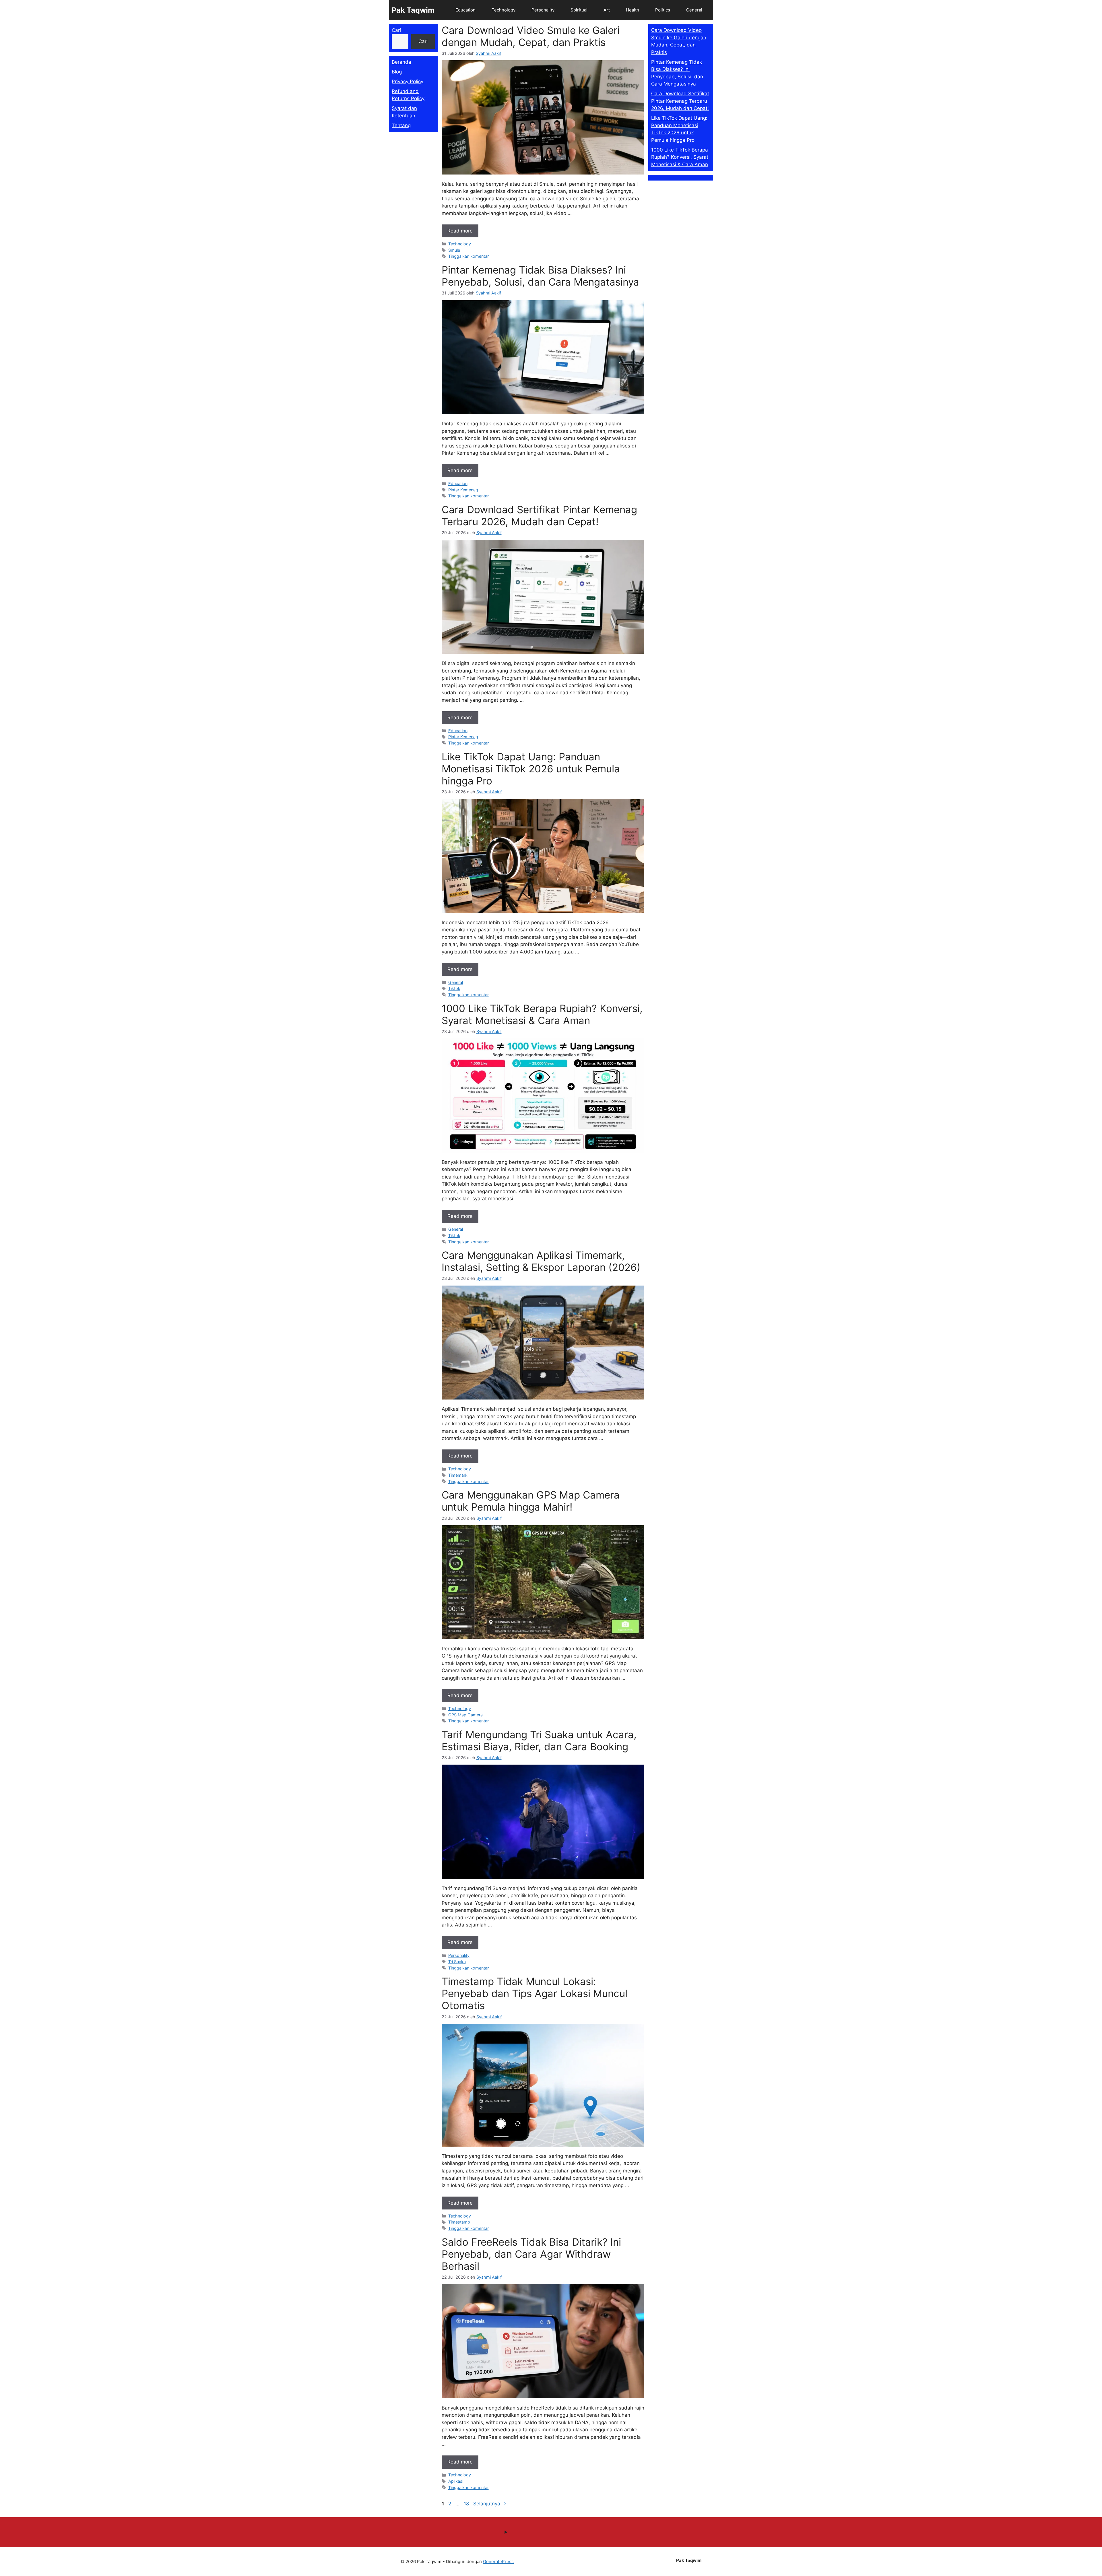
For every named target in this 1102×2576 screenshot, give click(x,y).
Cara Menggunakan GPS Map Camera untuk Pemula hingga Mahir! (531, 1501)
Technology (504, 10)
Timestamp (459, 2222)
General (694, 10)
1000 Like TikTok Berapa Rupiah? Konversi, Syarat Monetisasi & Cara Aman (542, 1014)
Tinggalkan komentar (468, 256)
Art (607, 10)
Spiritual (579, 10)
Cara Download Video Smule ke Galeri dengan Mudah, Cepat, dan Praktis (531, 36)
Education (465, 10)
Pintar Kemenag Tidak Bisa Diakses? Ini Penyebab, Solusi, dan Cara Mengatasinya (540, 276)
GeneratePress (498, 2562)
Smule (454, 250)
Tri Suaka (457, 1962)
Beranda (401, 62)
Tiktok (454, 988)
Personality (543, 10)
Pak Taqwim (413, 10)
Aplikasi (456, 2481)
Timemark (458, 1475)
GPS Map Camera (465, 1715)
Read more (460, 231)
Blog (397, 72)
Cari (396, 30)
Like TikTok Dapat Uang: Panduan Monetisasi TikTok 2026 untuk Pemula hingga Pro (531, 769)
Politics (663, 10)
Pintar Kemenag (463, 490)
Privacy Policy (408, 82)
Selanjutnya (490, 2504)
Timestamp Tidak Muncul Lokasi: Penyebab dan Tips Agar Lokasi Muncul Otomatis (534, 1993)
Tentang (401, 125)
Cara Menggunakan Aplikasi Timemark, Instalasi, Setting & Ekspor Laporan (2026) (541, 1261)
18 (467, 2504)
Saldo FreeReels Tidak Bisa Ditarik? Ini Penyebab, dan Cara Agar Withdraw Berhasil (531, 2254)
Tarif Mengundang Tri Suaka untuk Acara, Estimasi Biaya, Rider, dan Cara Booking (539, 1740)
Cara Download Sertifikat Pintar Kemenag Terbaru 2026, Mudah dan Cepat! (539, 515)
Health (633, 10)
